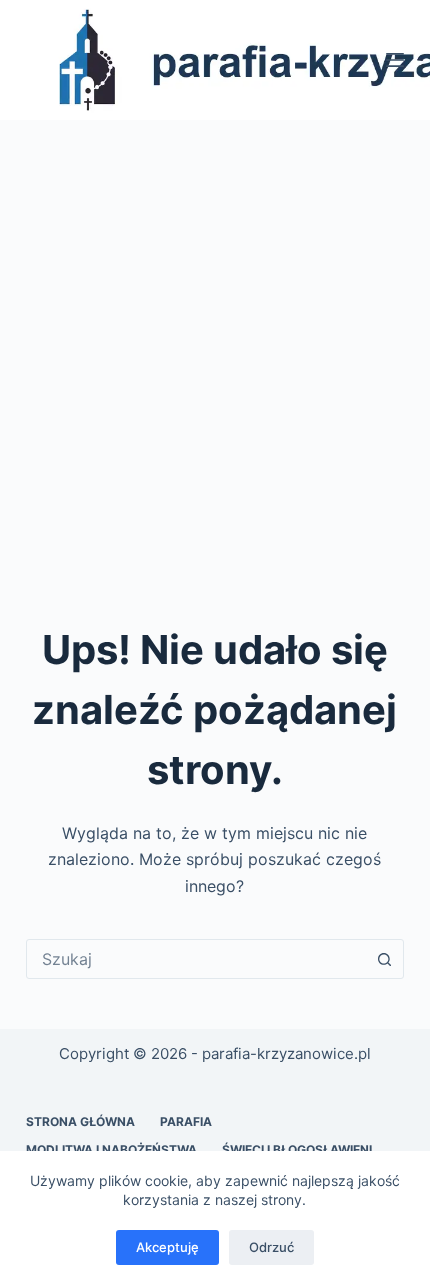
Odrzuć (271, 1247)
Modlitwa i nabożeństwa (111, 1149)
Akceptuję (167, 1247)
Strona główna (80, 1121)
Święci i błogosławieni (297, 1149)
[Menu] (395, 60)
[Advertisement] (215, 345)
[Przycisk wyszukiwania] (384, 959)
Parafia (186, 1121)
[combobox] (196, 959)
